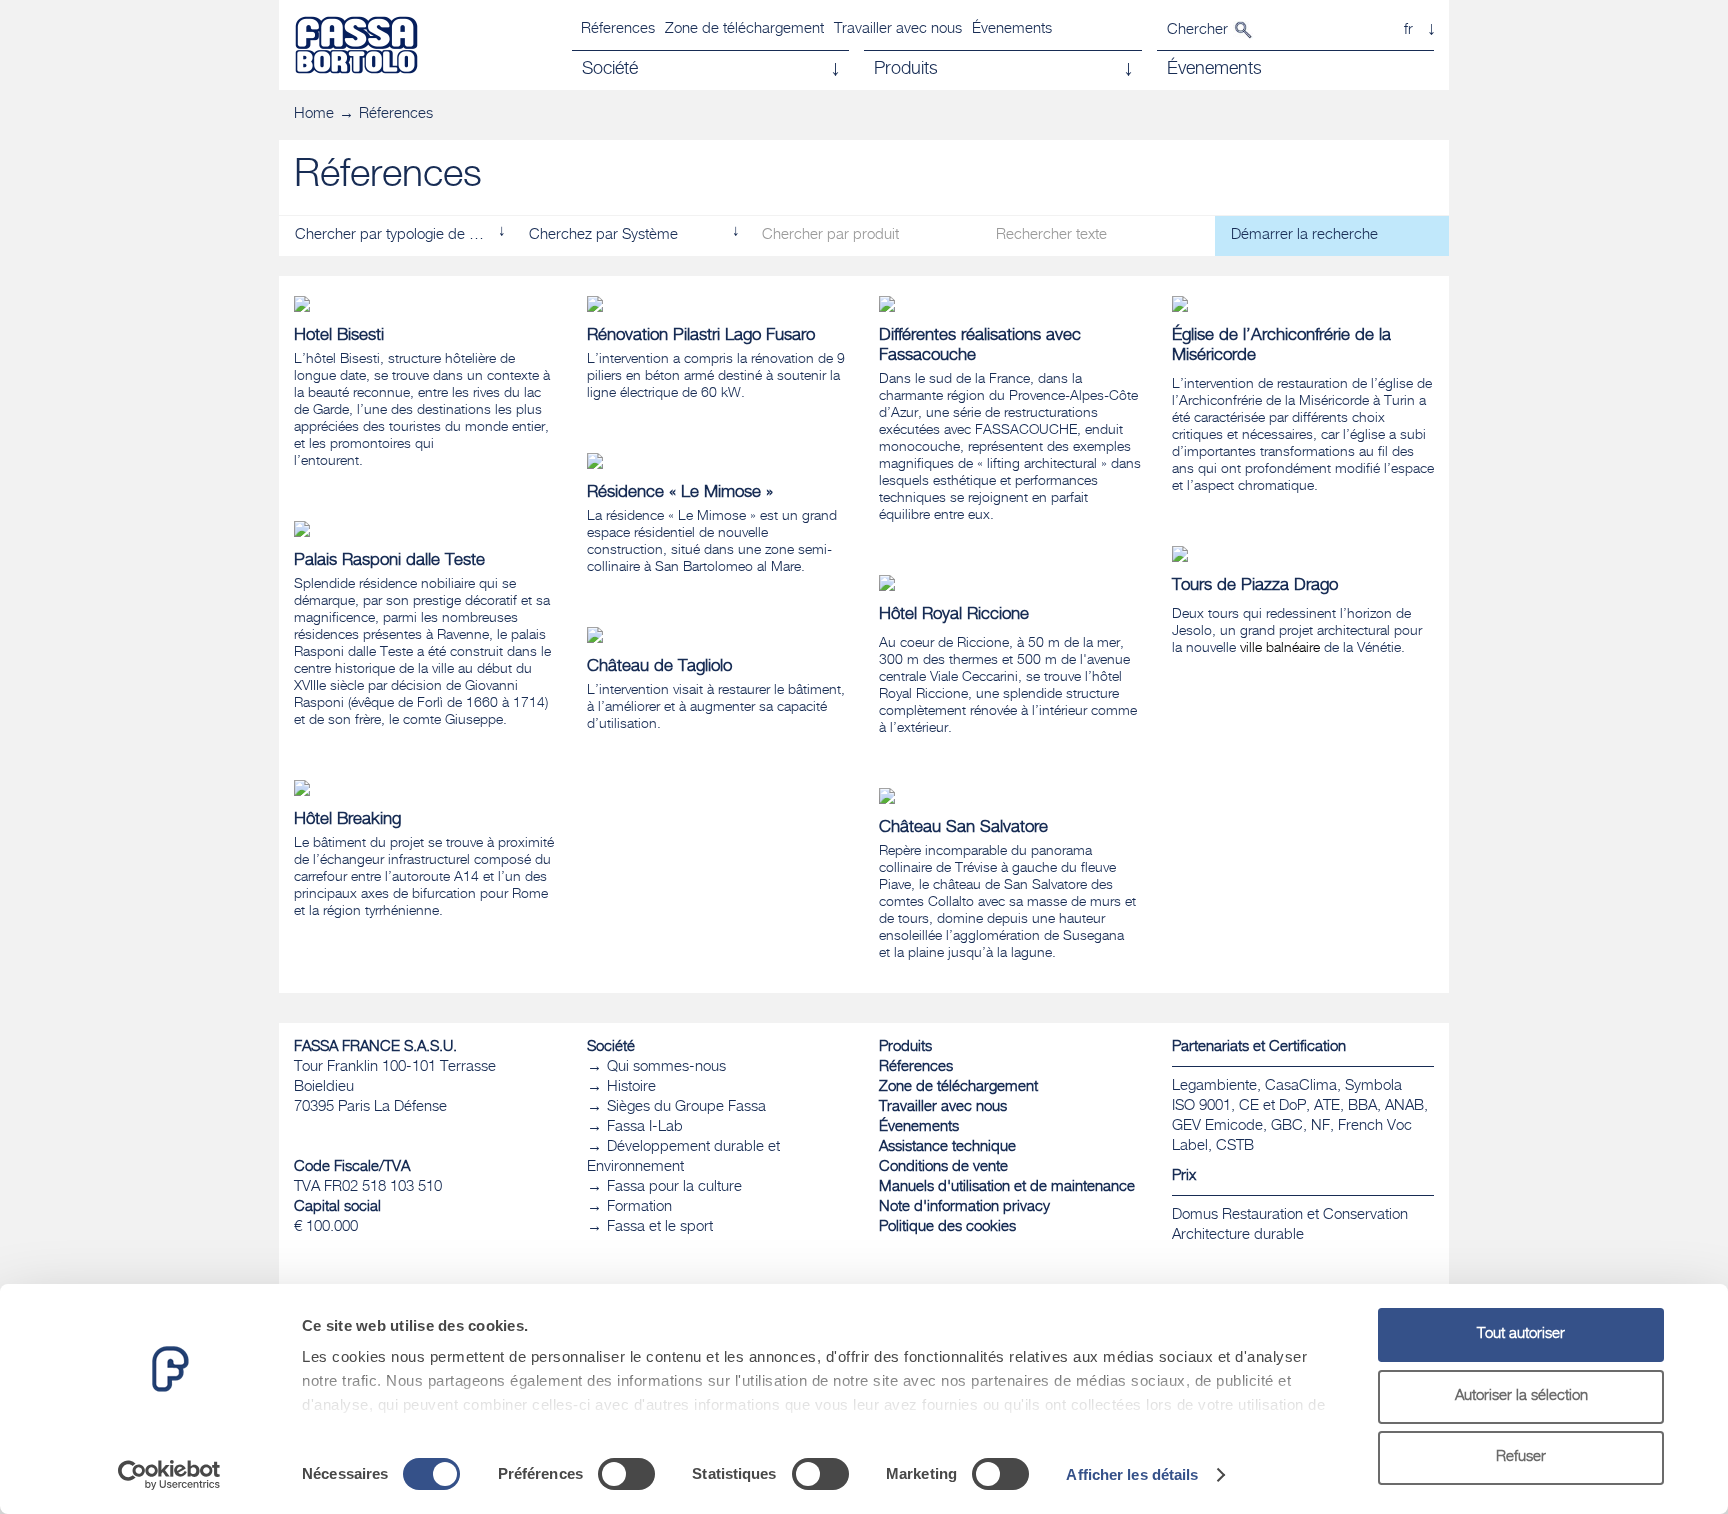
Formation (639, 1207)
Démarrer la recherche (1304, 235)
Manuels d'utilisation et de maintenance (1007, 1187)
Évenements (1012, 29)
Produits (905, 1047)
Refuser (1521, 1457)
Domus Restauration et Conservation (1290, 1215)
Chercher (1197, 30)
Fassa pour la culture (674, 1187)
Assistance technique (947, 1147)
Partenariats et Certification (1259, 1047)
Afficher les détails (1132, 1474)
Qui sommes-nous (666, 1067)
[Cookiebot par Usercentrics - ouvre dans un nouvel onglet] (169, 1475)
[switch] (626, 1474)
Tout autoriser (1521, 1334)
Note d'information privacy (964, 1207)
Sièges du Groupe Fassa (686, 1107)
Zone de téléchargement (744, 29)
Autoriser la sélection (1521, 1396)
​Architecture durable (1238, 1235)
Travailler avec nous (898, 29)
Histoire (631, 1087)
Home (314, 114)
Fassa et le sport (660, 1227)
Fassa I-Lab (645, 1127)
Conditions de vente (943, 1167)
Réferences (618, 29)
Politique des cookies (947, 1227)
